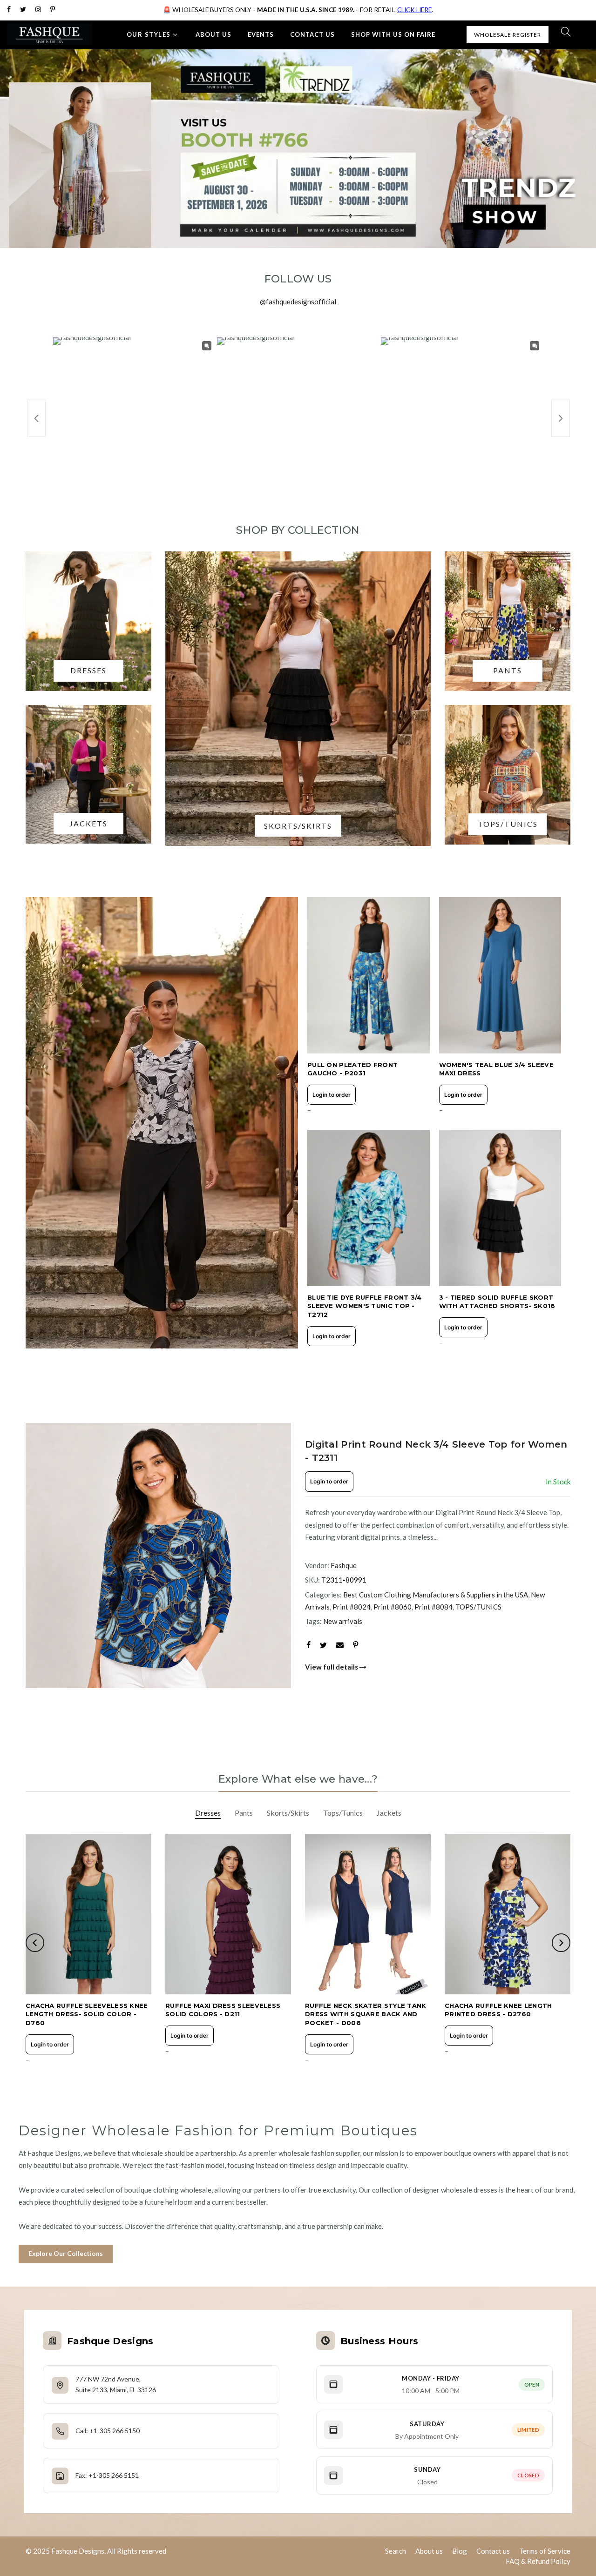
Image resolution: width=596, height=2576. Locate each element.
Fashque (344, 1565)
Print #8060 (393, 1607)
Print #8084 (433, 1607)
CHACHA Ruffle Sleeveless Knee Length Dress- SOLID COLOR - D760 (87, 2014)
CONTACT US (312, 34)
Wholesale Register (508, 35)
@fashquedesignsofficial (298, 302)
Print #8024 (352, 1607)
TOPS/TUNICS (478, 1607)
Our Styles (149, 34)
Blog (460, 2551)
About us (429, 2551)
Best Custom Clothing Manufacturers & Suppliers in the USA (436, 1595)
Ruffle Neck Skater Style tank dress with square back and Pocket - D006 (366, 2014)
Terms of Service (545, 2551)
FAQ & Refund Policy (538, 2561)
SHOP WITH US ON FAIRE (393, 34)
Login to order (332, 1095)
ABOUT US (213, 34)
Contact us (493, 2551)
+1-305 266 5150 (115, 2431)
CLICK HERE (414, 10)
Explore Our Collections (66, 2253)
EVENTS (261, 34)
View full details (332, 1667)
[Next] (275, 1556)
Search (396, 2551)
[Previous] (42, 1556)
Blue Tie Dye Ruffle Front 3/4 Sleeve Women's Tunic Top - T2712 (365, 1306)
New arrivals (343, 1621)
